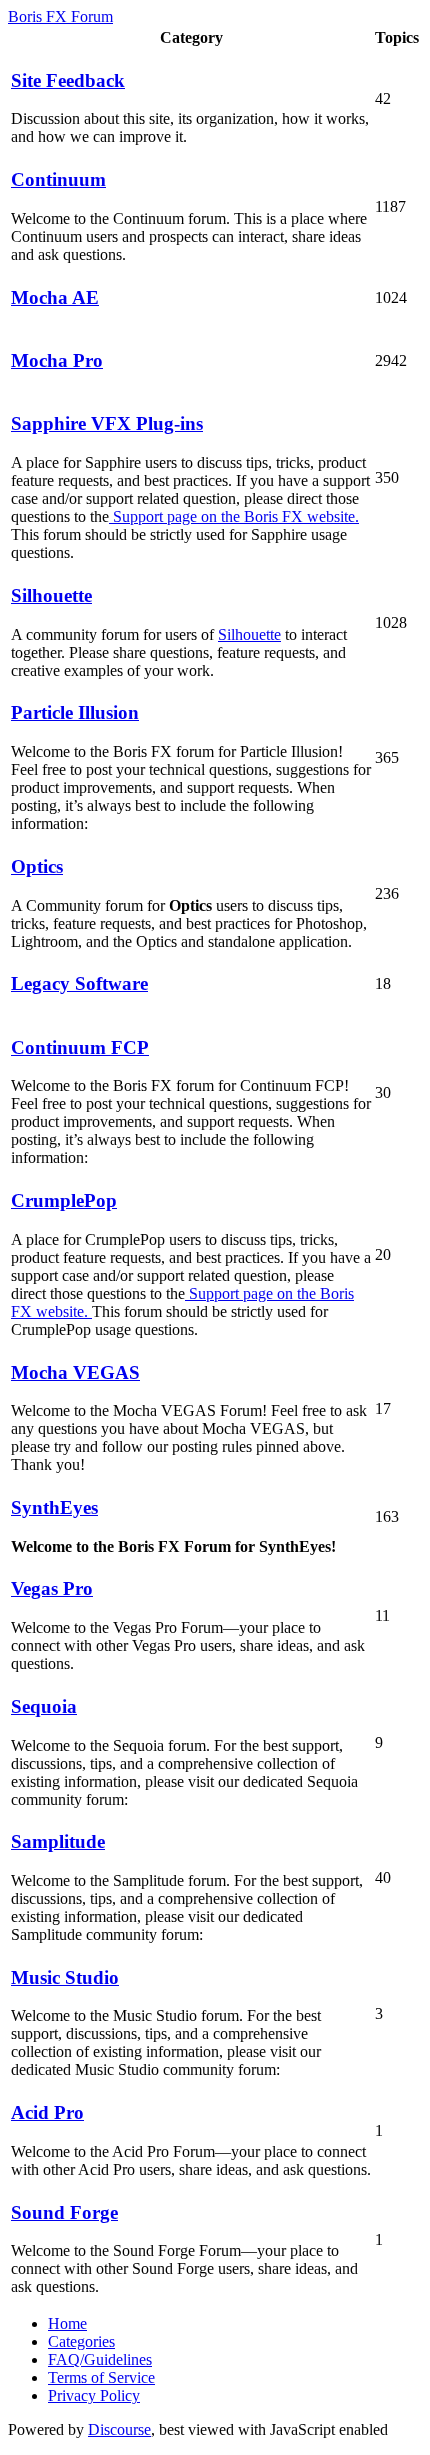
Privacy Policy (94, 2395)
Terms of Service (101, 2377)
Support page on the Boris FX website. (234, 516)
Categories (81, 2341)
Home (67, 2323)
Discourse (119, 2429)
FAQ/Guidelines (100, 2359)
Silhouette (249, 634)
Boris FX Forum (60, 16)
